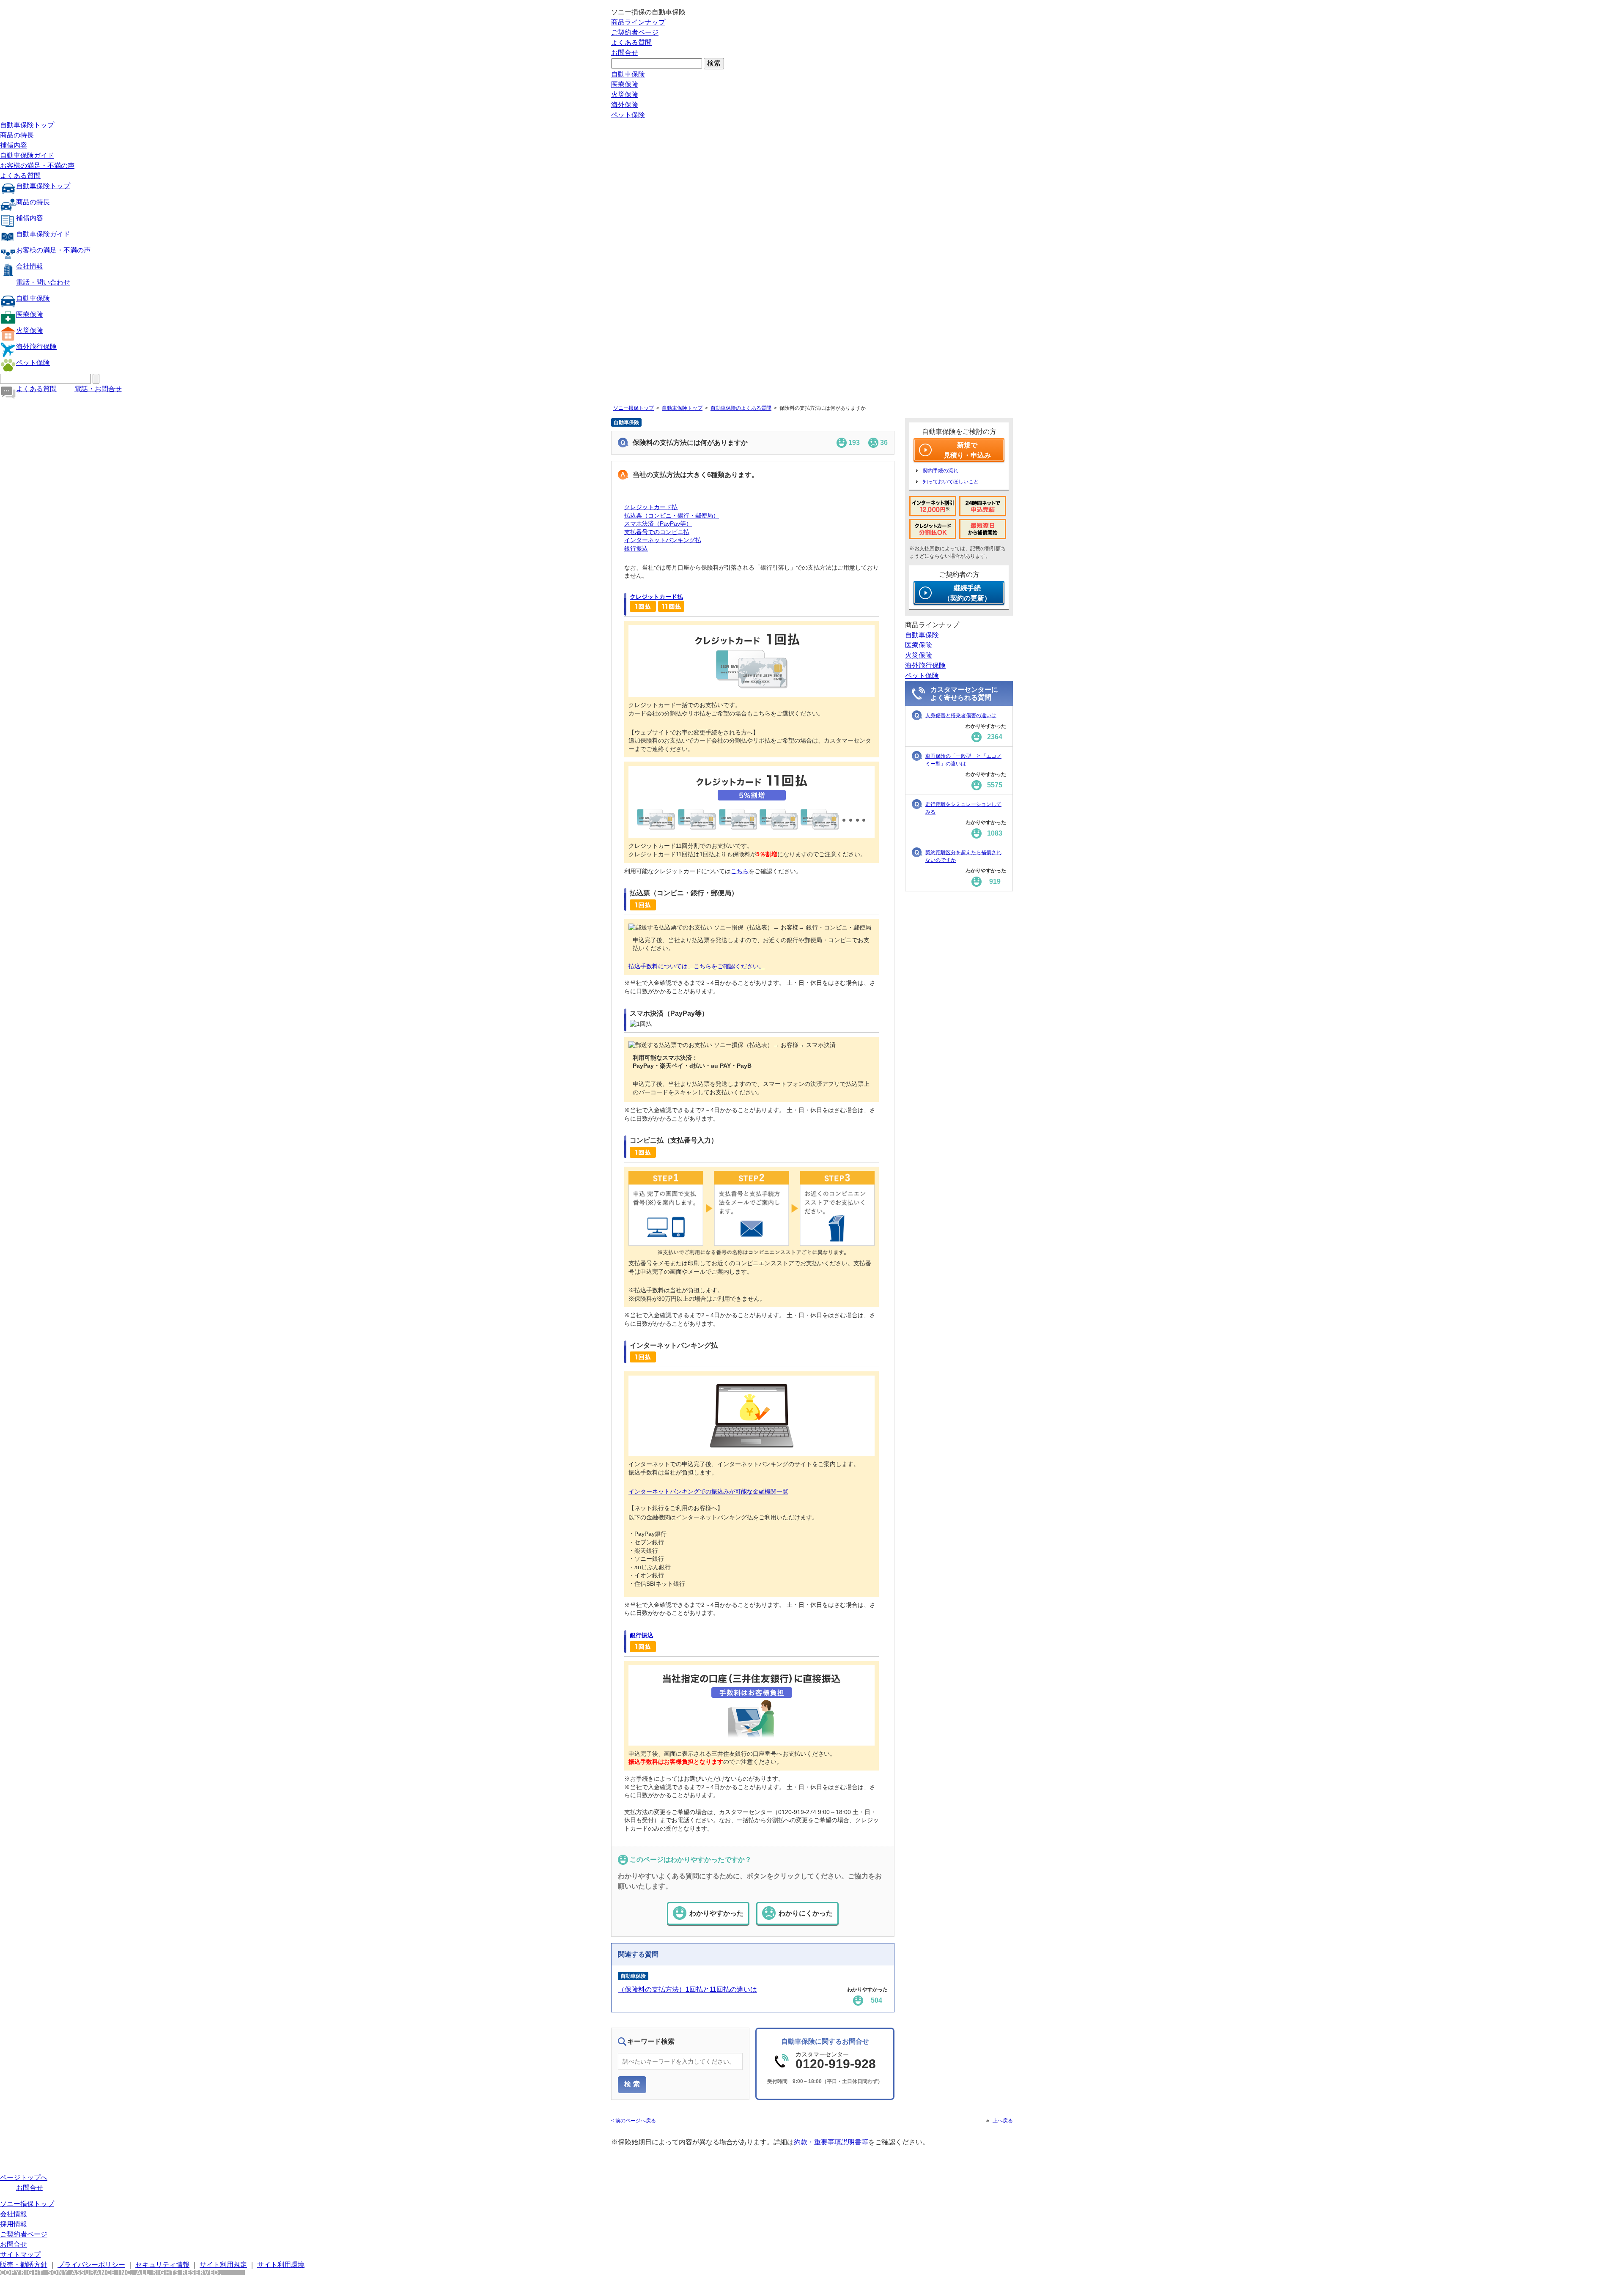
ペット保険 (628, 115)
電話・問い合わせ (43, 282)
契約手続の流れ (941, 471)
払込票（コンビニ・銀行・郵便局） (672, 515)
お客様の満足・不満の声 (37, 166)
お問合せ (625, 53)
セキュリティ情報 (162, 2265)
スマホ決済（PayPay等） (658, 524)
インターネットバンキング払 (663, 540)
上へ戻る (1003, 2121)
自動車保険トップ (27, 125)
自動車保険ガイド (27, 155)
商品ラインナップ (638, 22)
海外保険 (625, 105)
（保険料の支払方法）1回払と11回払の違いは (687, 1989)
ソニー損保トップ (634, 408)
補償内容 (14, 145)
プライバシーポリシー (91, 2265)
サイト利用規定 (223, 2265)
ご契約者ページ (635, 32)
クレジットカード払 (651, 507)
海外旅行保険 (36, 347)
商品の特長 (17, 135)
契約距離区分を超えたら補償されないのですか (963, 856)
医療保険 (625, 84)
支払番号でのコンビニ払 (657, 532)
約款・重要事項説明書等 (831, 2142)
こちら (740, 871)
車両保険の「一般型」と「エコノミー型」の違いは (963, 760)
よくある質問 (631, 42)
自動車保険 (628, 74)
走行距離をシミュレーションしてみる (963, 808)
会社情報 (30, 266)
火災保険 (625, 95)
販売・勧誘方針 (24, 2265)
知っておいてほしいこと (951, 482)
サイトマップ (20, 2254)
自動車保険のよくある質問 (741, 408)
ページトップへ (24, 2178)
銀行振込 (636, 548)
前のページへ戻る (636, 2121)
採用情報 (14, 2224)
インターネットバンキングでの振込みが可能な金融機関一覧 (708, 1491)
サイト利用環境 (281, 2265)
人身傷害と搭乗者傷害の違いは (961, 715)
